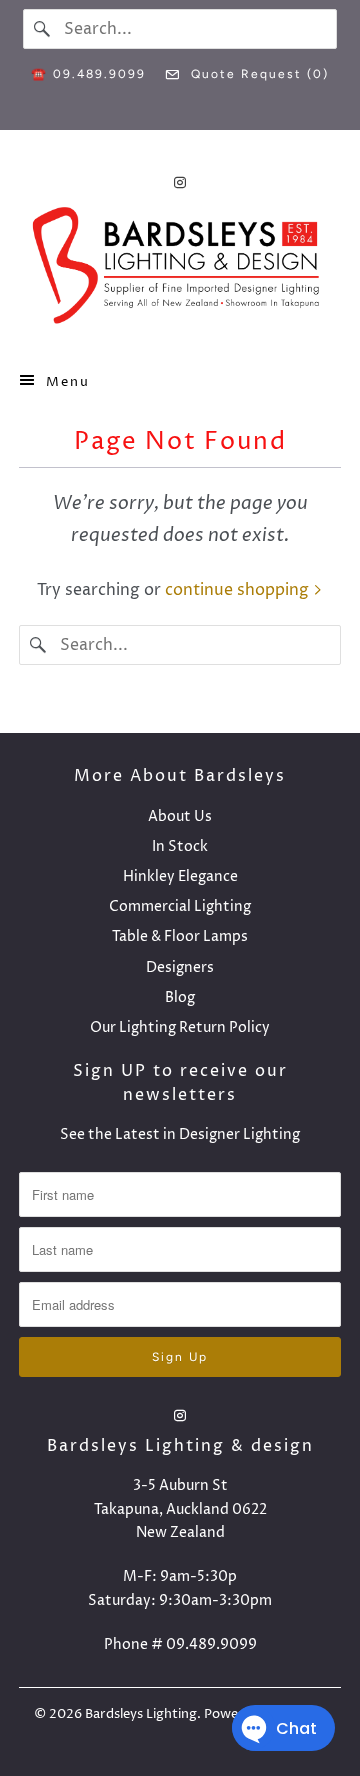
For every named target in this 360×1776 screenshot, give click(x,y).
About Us (180, 816)
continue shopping (239, 590)
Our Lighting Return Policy (180, 1027)
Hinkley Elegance (180, 876)
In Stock (180, 846)
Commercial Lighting (180, 906)
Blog (180, 997)
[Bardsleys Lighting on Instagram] (180, 182)
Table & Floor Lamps (180, 936)
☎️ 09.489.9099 (88, 74)
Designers (180, 967)
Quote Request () (257, 74)
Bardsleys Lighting (141, 1714)
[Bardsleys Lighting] (180, 270)
